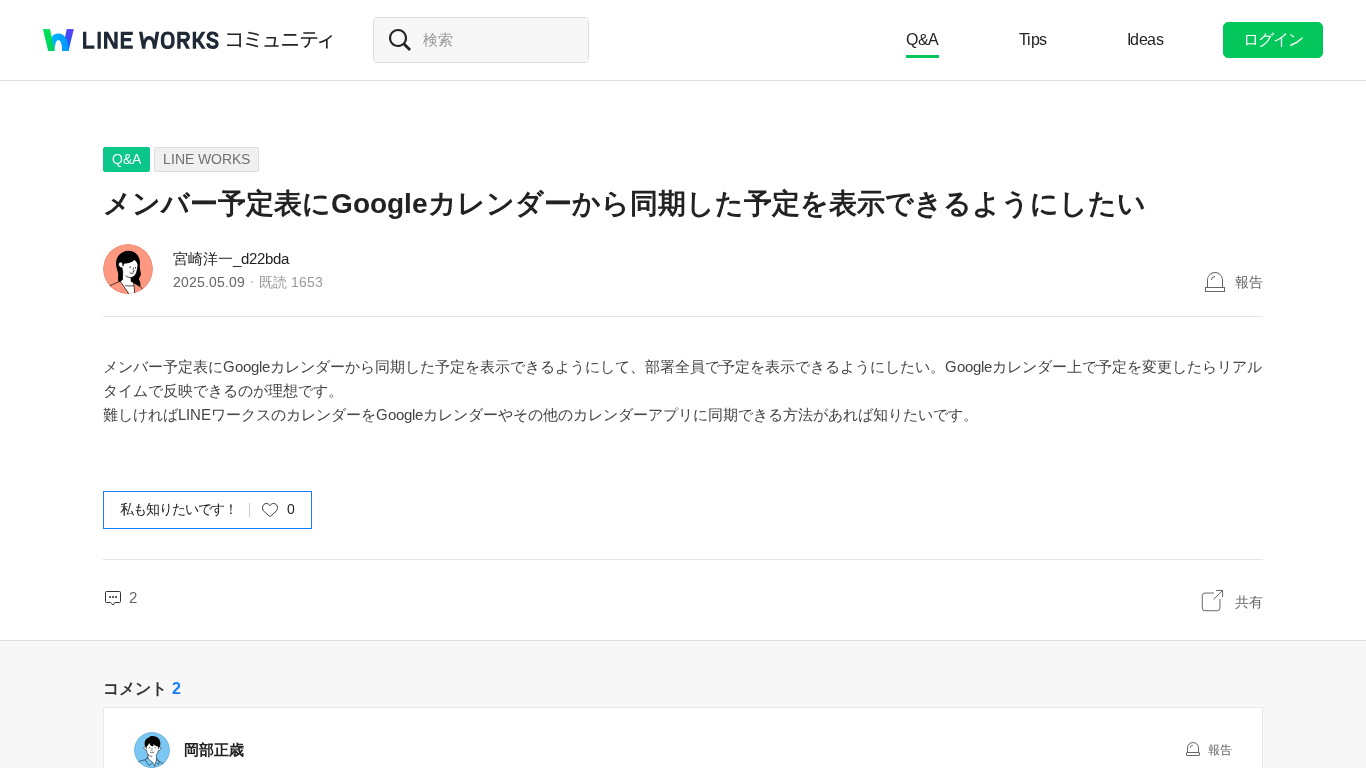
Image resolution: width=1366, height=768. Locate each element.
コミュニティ (280, 40)
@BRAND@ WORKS (131, 40)
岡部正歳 (214, 749)
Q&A (922, 39)
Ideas (1145, 39)
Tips (1033, 39)
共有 (1249, 602)
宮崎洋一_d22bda (231, 258)
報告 (1249, 282)
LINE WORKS (206, 159)
